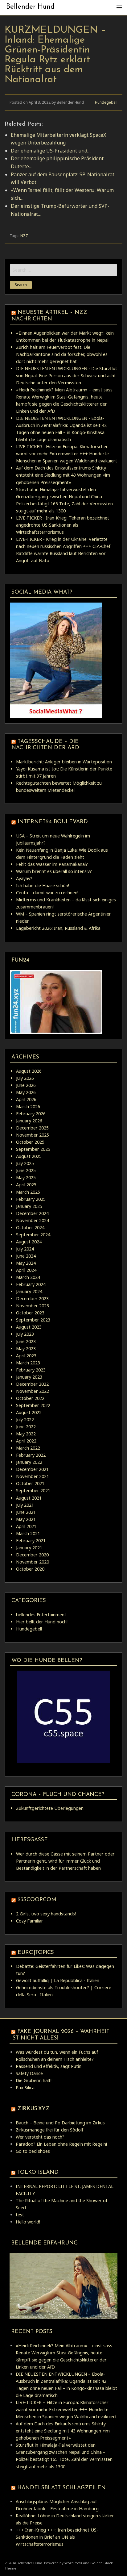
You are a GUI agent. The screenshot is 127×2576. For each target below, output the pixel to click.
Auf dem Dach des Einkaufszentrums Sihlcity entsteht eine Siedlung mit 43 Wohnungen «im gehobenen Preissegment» (63, 475)
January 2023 (29, 1377)
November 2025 (33, 1135)
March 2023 (28, 1363)
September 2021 (33, 1490)
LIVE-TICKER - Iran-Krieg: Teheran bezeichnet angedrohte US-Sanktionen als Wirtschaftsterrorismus (63, 525)
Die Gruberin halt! (34, 2080)
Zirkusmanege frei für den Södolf (49, 2130)
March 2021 (28, 1533)
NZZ (24, 236)
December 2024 (32, 1213)
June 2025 (26, 1170)
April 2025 (26, 1185)
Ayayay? (24, 878)
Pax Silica (25, 2088)
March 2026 (28, 1106)
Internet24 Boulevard (53, 822)
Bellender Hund (30, 7)
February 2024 (31, 1284)
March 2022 (28, 1448)
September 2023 (33, 1320)
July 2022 (25, 1420)
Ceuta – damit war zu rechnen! (47, 893)
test (20, 2215)
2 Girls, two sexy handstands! (46, 1914)
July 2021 (25, 1505)
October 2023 (30, 1313)
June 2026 (26, 1085)
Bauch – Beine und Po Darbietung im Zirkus (60, 2123)
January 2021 (29, 1548)
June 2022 (26, 1427)
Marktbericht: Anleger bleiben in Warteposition (64, 762)
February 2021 (31, 1541)
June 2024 (26, 1256)
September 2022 (33, 1405)
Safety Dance (29, 2073)
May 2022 (26, 1434)
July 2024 (25, 1249)
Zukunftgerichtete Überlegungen (50, 1808)
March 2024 (28, 1277)
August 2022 (29, 1412)
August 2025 (29, 1156)
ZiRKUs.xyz (33, 2109)
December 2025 (32, 1128)
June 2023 (26, 1341)
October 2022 (30, 1398)
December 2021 (32, 1469)
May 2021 (26, 1519)
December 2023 (32, 1298)
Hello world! (28, 2222)
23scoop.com (37, 1900)
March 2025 (28, 1192)
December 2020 (32, 1555)
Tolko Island (38, 2172)
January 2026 (29, 1121)
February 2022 (31, 1455)
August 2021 (29, 1498)
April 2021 (26, 1526)
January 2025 (29, 1206)
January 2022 (29, 1462)
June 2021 (26, 1512)
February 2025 (31, 1199)
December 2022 (32, 1384)
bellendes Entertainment (41, 1615)
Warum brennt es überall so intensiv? (54, 871)
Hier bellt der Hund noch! (42, 1622)
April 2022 (26, 1441)
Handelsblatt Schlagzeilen (61, 2488)
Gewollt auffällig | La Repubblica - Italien (58, 1980)
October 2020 (30, 1569)
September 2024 (33, 1235)
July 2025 (25, 1163)
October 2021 (30, 1483)
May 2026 (26, 1092)
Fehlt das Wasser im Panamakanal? (52, 864)
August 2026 (29, 1071)
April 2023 (26, 1356)
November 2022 (33, 1391)
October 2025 (30, 1142)
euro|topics (36, 1953)
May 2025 (26, 1177)
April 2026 (26, 1099)
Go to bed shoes (33, 2151)
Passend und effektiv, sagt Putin (49, 2066)
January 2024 (29, 1291)
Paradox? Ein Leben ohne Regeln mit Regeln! (61, 2144)
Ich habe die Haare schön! (43, 885)
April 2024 (26, 1270)
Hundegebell (106, 102)
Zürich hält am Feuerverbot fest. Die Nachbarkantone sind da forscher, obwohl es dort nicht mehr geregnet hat (62, 354)
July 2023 (25, 1334)
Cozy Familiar (30, 1921)
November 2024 (33, 1220)
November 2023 (33, 1306)
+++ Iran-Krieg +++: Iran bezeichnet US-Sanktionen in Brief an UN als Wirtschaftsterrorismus (57, 2537)
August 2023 (29, 1327)
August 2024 (29, 1242)
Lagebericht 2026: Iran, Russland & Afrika (58, 928)
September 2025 (33, 1149)
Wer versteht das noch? (40, 2137)
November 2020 (33, 1562)
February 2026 (31, 1114)
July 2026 (25, 1078)
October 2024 (30, 1227)
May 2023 (26, 1349)
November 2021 (33, 1476)
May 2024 (26, 1263)
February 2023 (31, 1370)
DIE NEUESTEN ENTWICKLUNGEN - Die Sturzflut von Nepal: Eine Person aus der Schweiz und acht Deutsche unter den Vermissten (67, 376)
